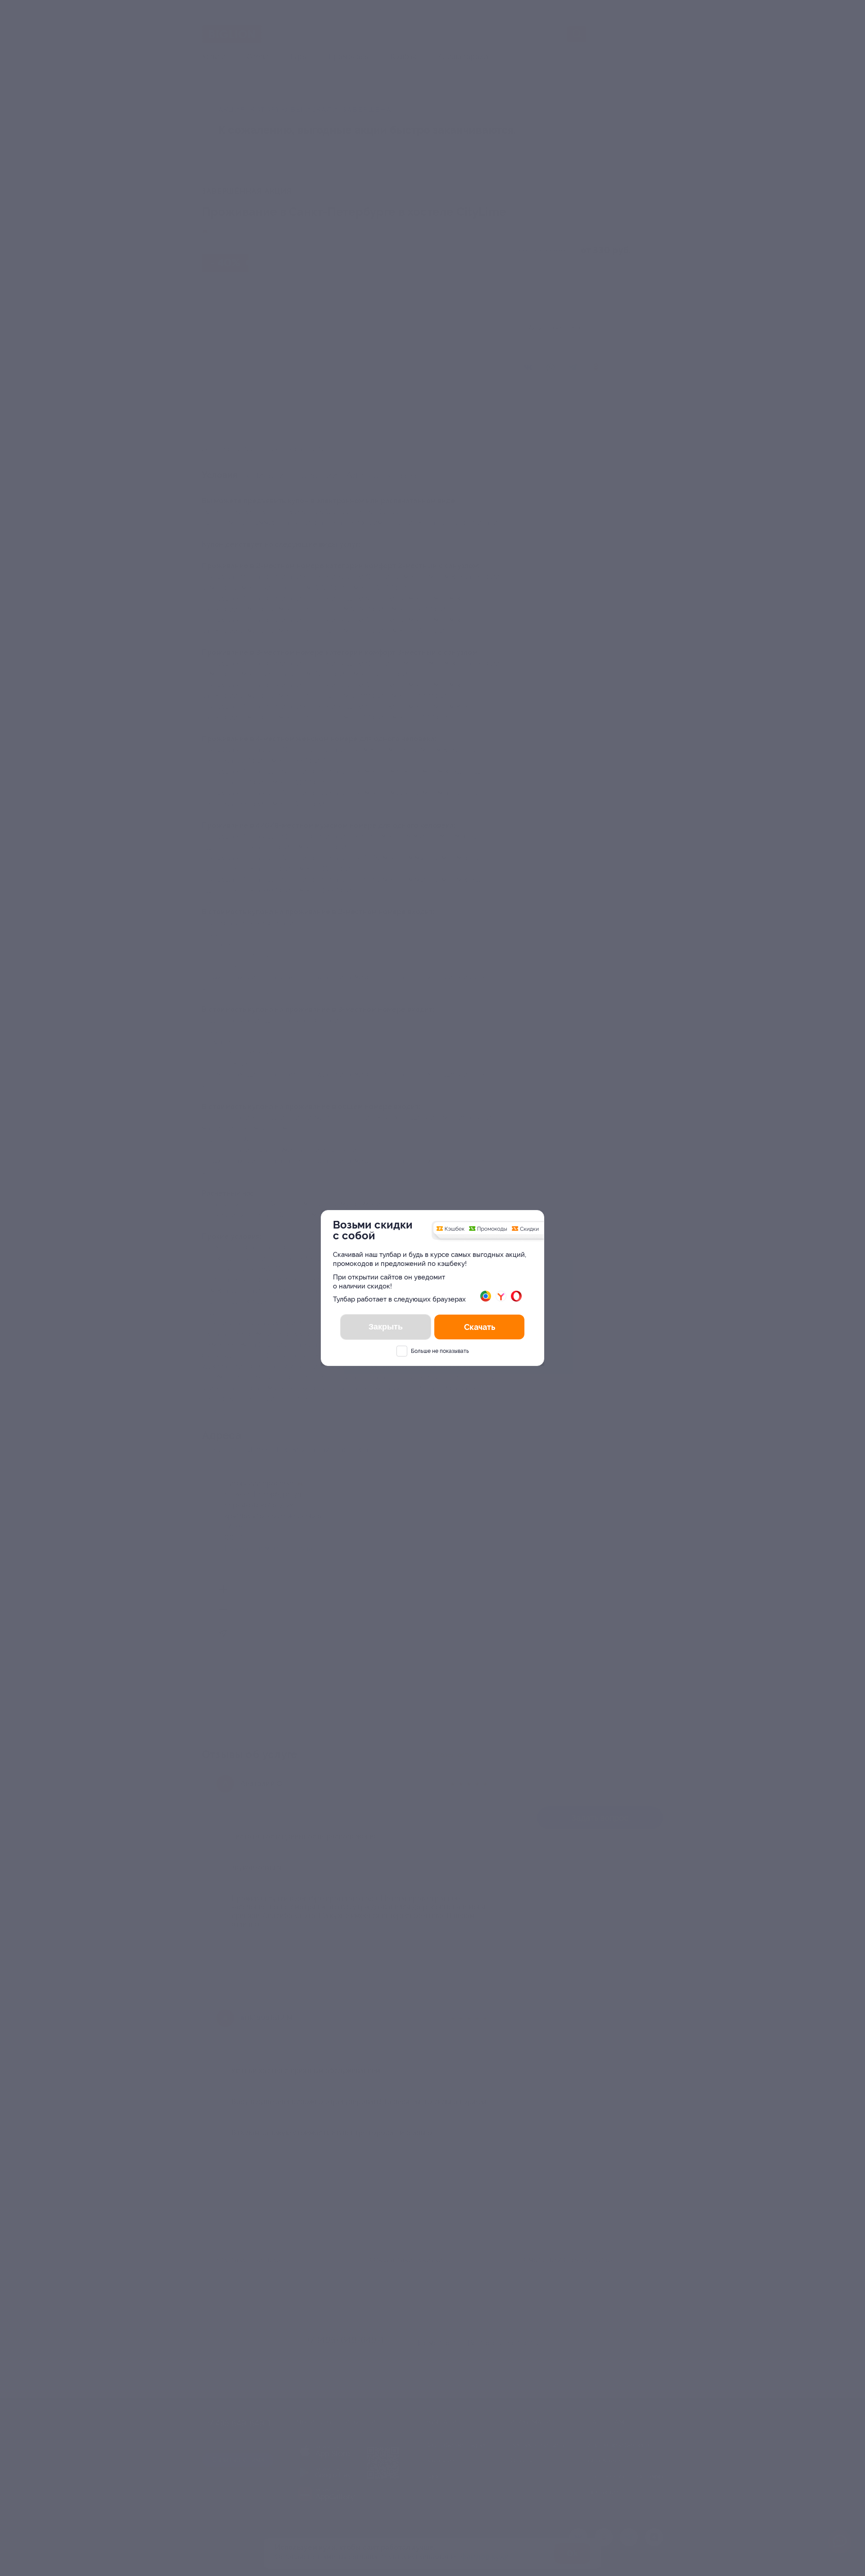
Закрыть (386, 1327)
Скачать (480, 1327)
